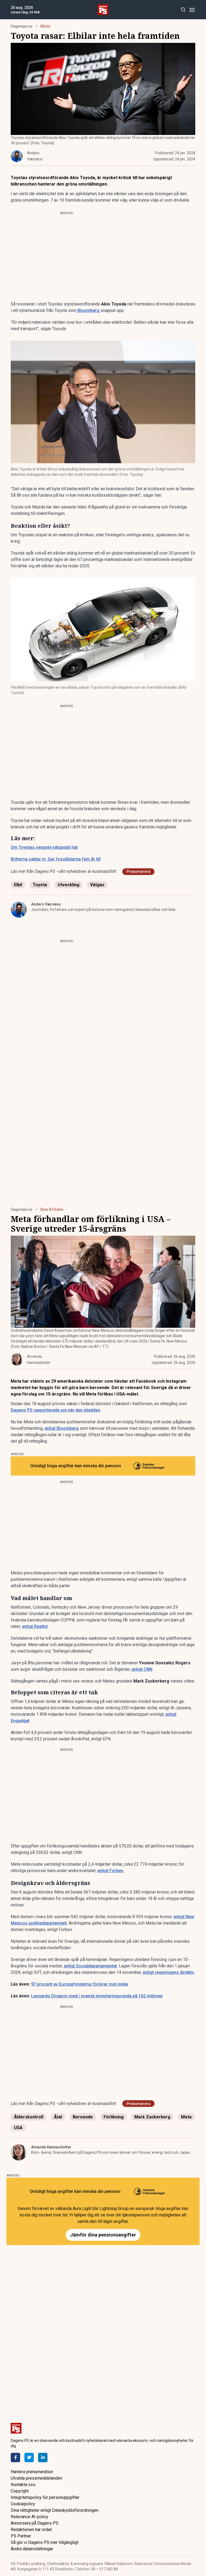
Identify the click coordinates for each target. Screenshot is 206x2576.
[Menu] (192, 10)
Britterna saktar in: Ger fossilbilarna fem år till (56, 859)
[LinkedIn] (43, 2458)
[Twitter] (29, 2458)
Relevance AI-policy (30, 2517)
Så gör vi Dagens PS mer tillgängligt (45, 2542)
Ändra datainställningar (32, 2549)
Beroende (83, 2117)
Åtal (58, 2117)
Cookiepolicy (23, 2504)
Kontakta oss (23, 2485)
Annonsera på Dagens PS (35, 2523)
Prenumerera (138, 872)
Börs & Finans (52, 1209)
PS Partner (21, 2536)
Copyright (20, 2491)
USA (18, 2128)
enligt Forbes (110, 1871)
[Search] (183, 10)
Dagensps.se (22, 26)
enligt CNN (142, 1669)
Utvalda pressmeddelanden (36, 2478)
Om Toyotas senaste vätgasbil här (44, 847)
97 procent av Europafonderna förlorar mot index (80, 1984)
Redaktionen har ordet (31, 2530)
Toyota (40, 885)
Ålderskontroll (29, 2117)
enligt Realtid (35, 1626)
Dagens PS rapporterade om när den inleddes (56, 1410)
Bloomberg (89, 310)
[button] (103, 402)
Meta (186, 2117)
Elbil (18, 885)
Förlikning (114, 2117)
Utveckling (69, 885)
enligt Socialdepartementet (90, 1966)
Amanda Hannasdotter (51, 2147)
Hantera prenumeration (32, 2472)
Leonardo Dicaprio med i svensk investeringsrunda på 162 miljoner (97, 1996)
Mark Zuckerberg (152, 2117)
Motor (46, 26)
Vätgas (97, 885)
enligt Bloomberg (62, 1428)
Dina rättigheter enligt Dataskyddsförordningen (55, 2510)
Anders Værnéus (46, 904)
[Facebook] (15, 2458)
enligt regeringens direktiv (168, 1972)
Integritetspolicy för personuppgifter (45, 2497)
